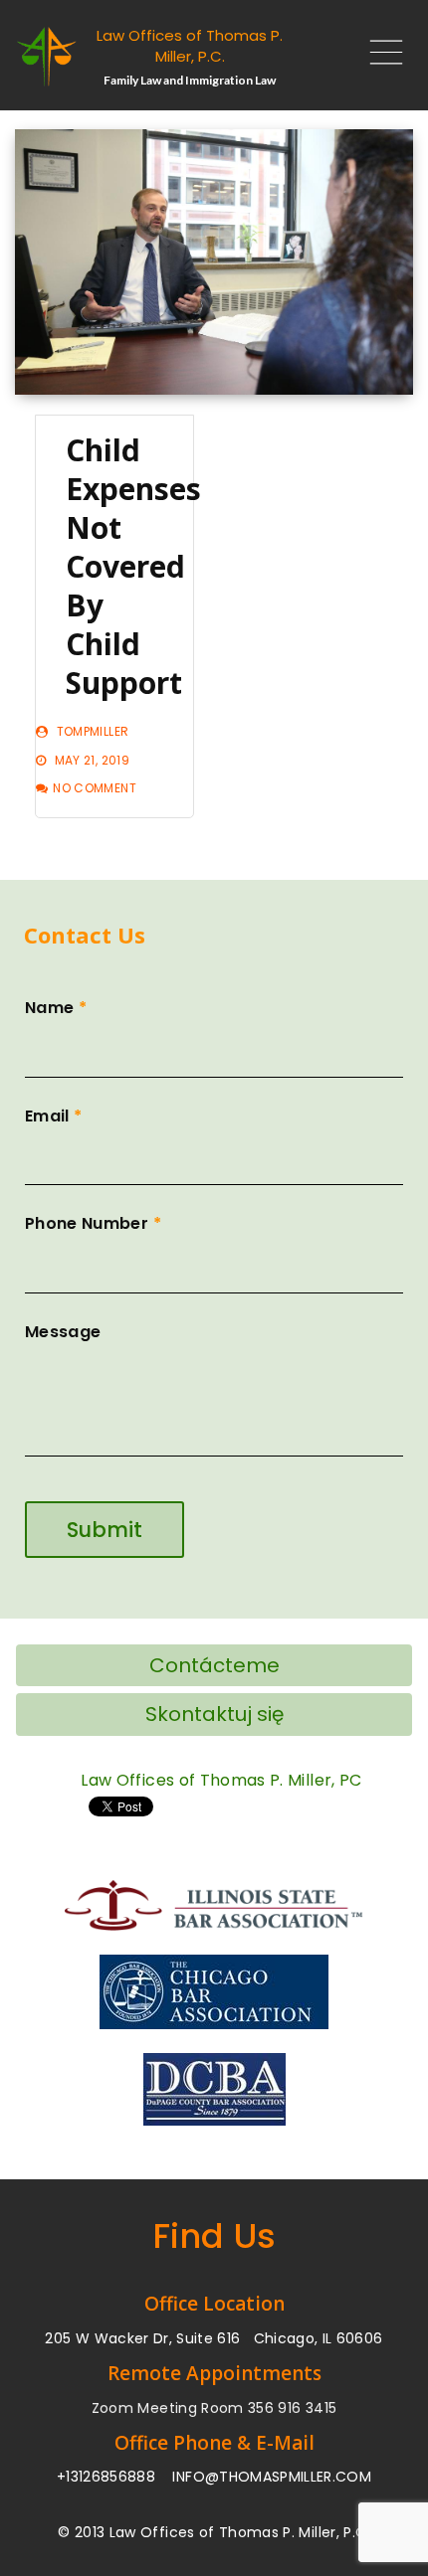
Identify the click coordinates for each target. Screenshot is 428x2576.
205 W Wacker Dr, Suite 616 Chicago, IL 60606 (214, 2338)
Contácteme (214, 1665)
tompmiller (93, 731)
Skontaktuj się (214, 1714)
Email (53, 1116)
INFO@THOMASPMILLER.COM (272, 2477)
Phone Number (93, 1223)
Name (56, 1008)
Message (63, 1332)
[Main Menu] (378, 57)
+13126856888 (106, 2477)
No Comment (95, 788)
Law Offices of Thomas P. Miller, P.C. (190, 46)
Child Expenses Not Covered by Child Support (133, 566)
